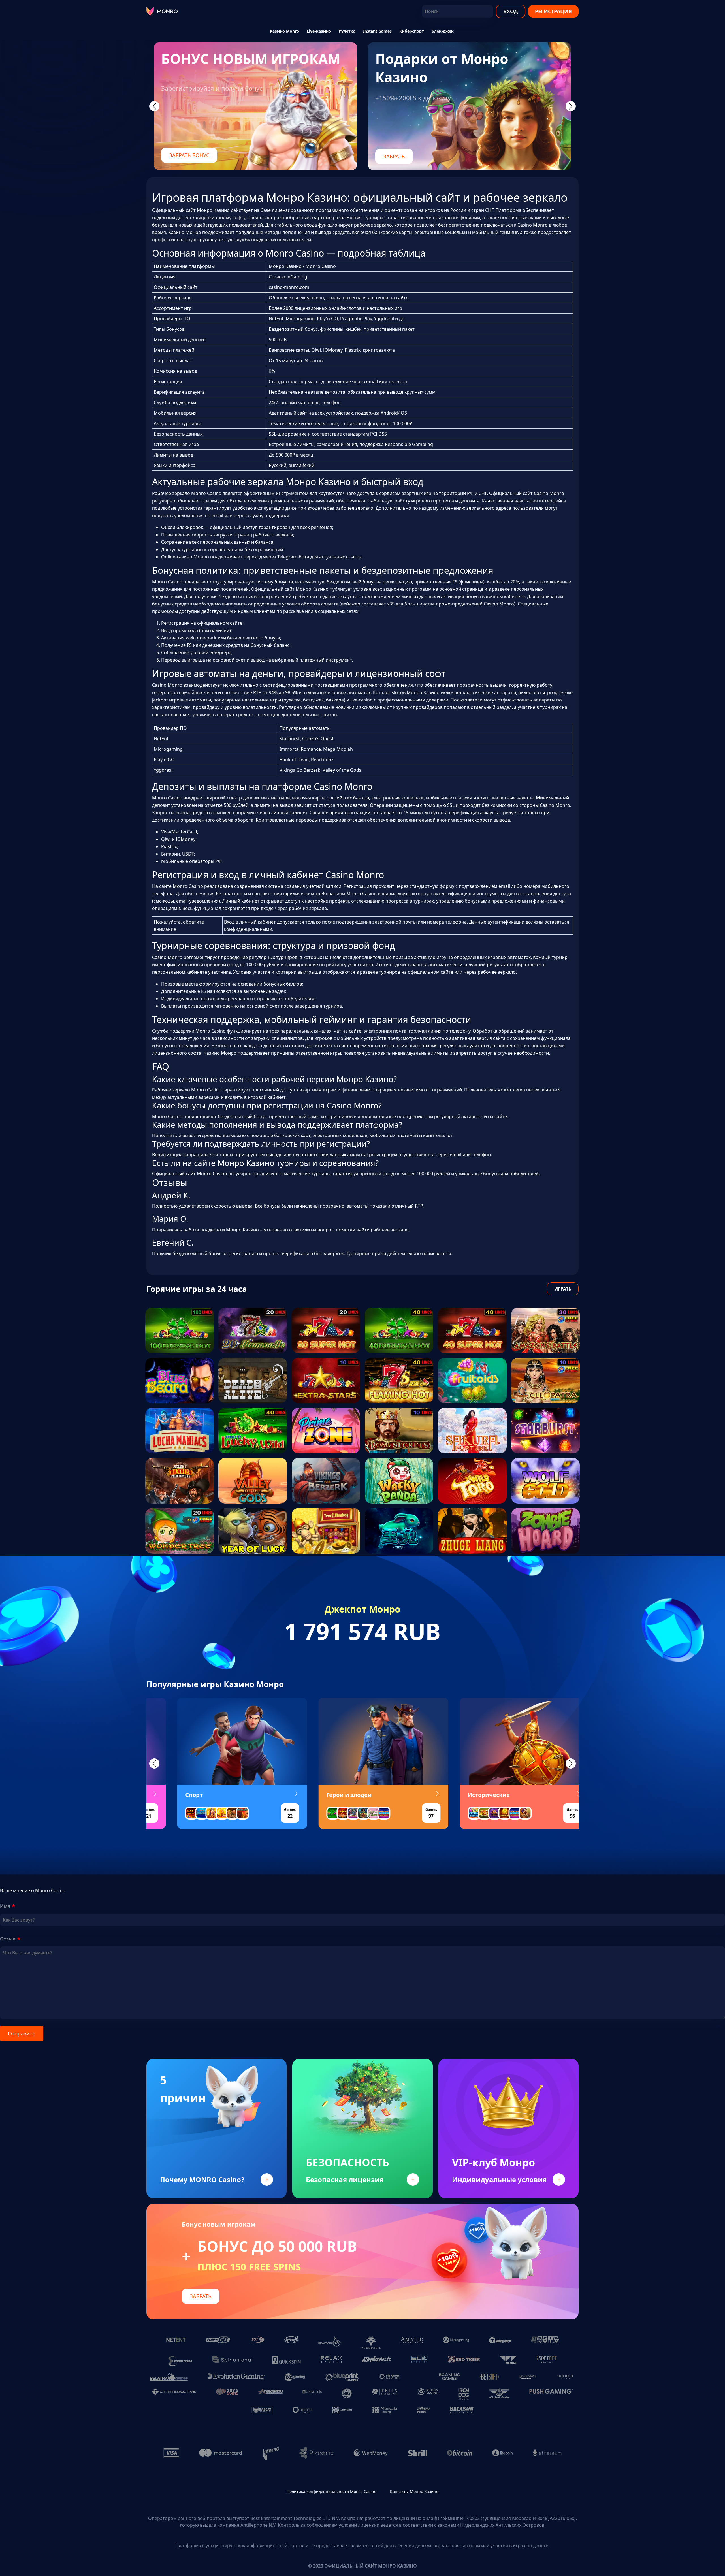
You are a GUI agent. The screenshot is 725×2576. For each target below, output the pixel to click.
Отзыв (8, 1939)
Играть (563, 1289)
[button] (154, 1763)
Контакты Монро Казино (414, 2491)
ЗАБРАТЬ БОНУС (189, 155)
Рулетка (347, 31)
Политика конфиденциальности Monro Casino (331, 2491)
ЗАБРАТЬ (394, 156)
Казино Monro (284, 31)
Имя (5, 1906)
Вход (511, 11)
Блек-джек (443, 31)
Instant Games (377, 31)
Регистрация (553, 11)
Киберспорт (412, 31)
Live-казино (319, 31)
